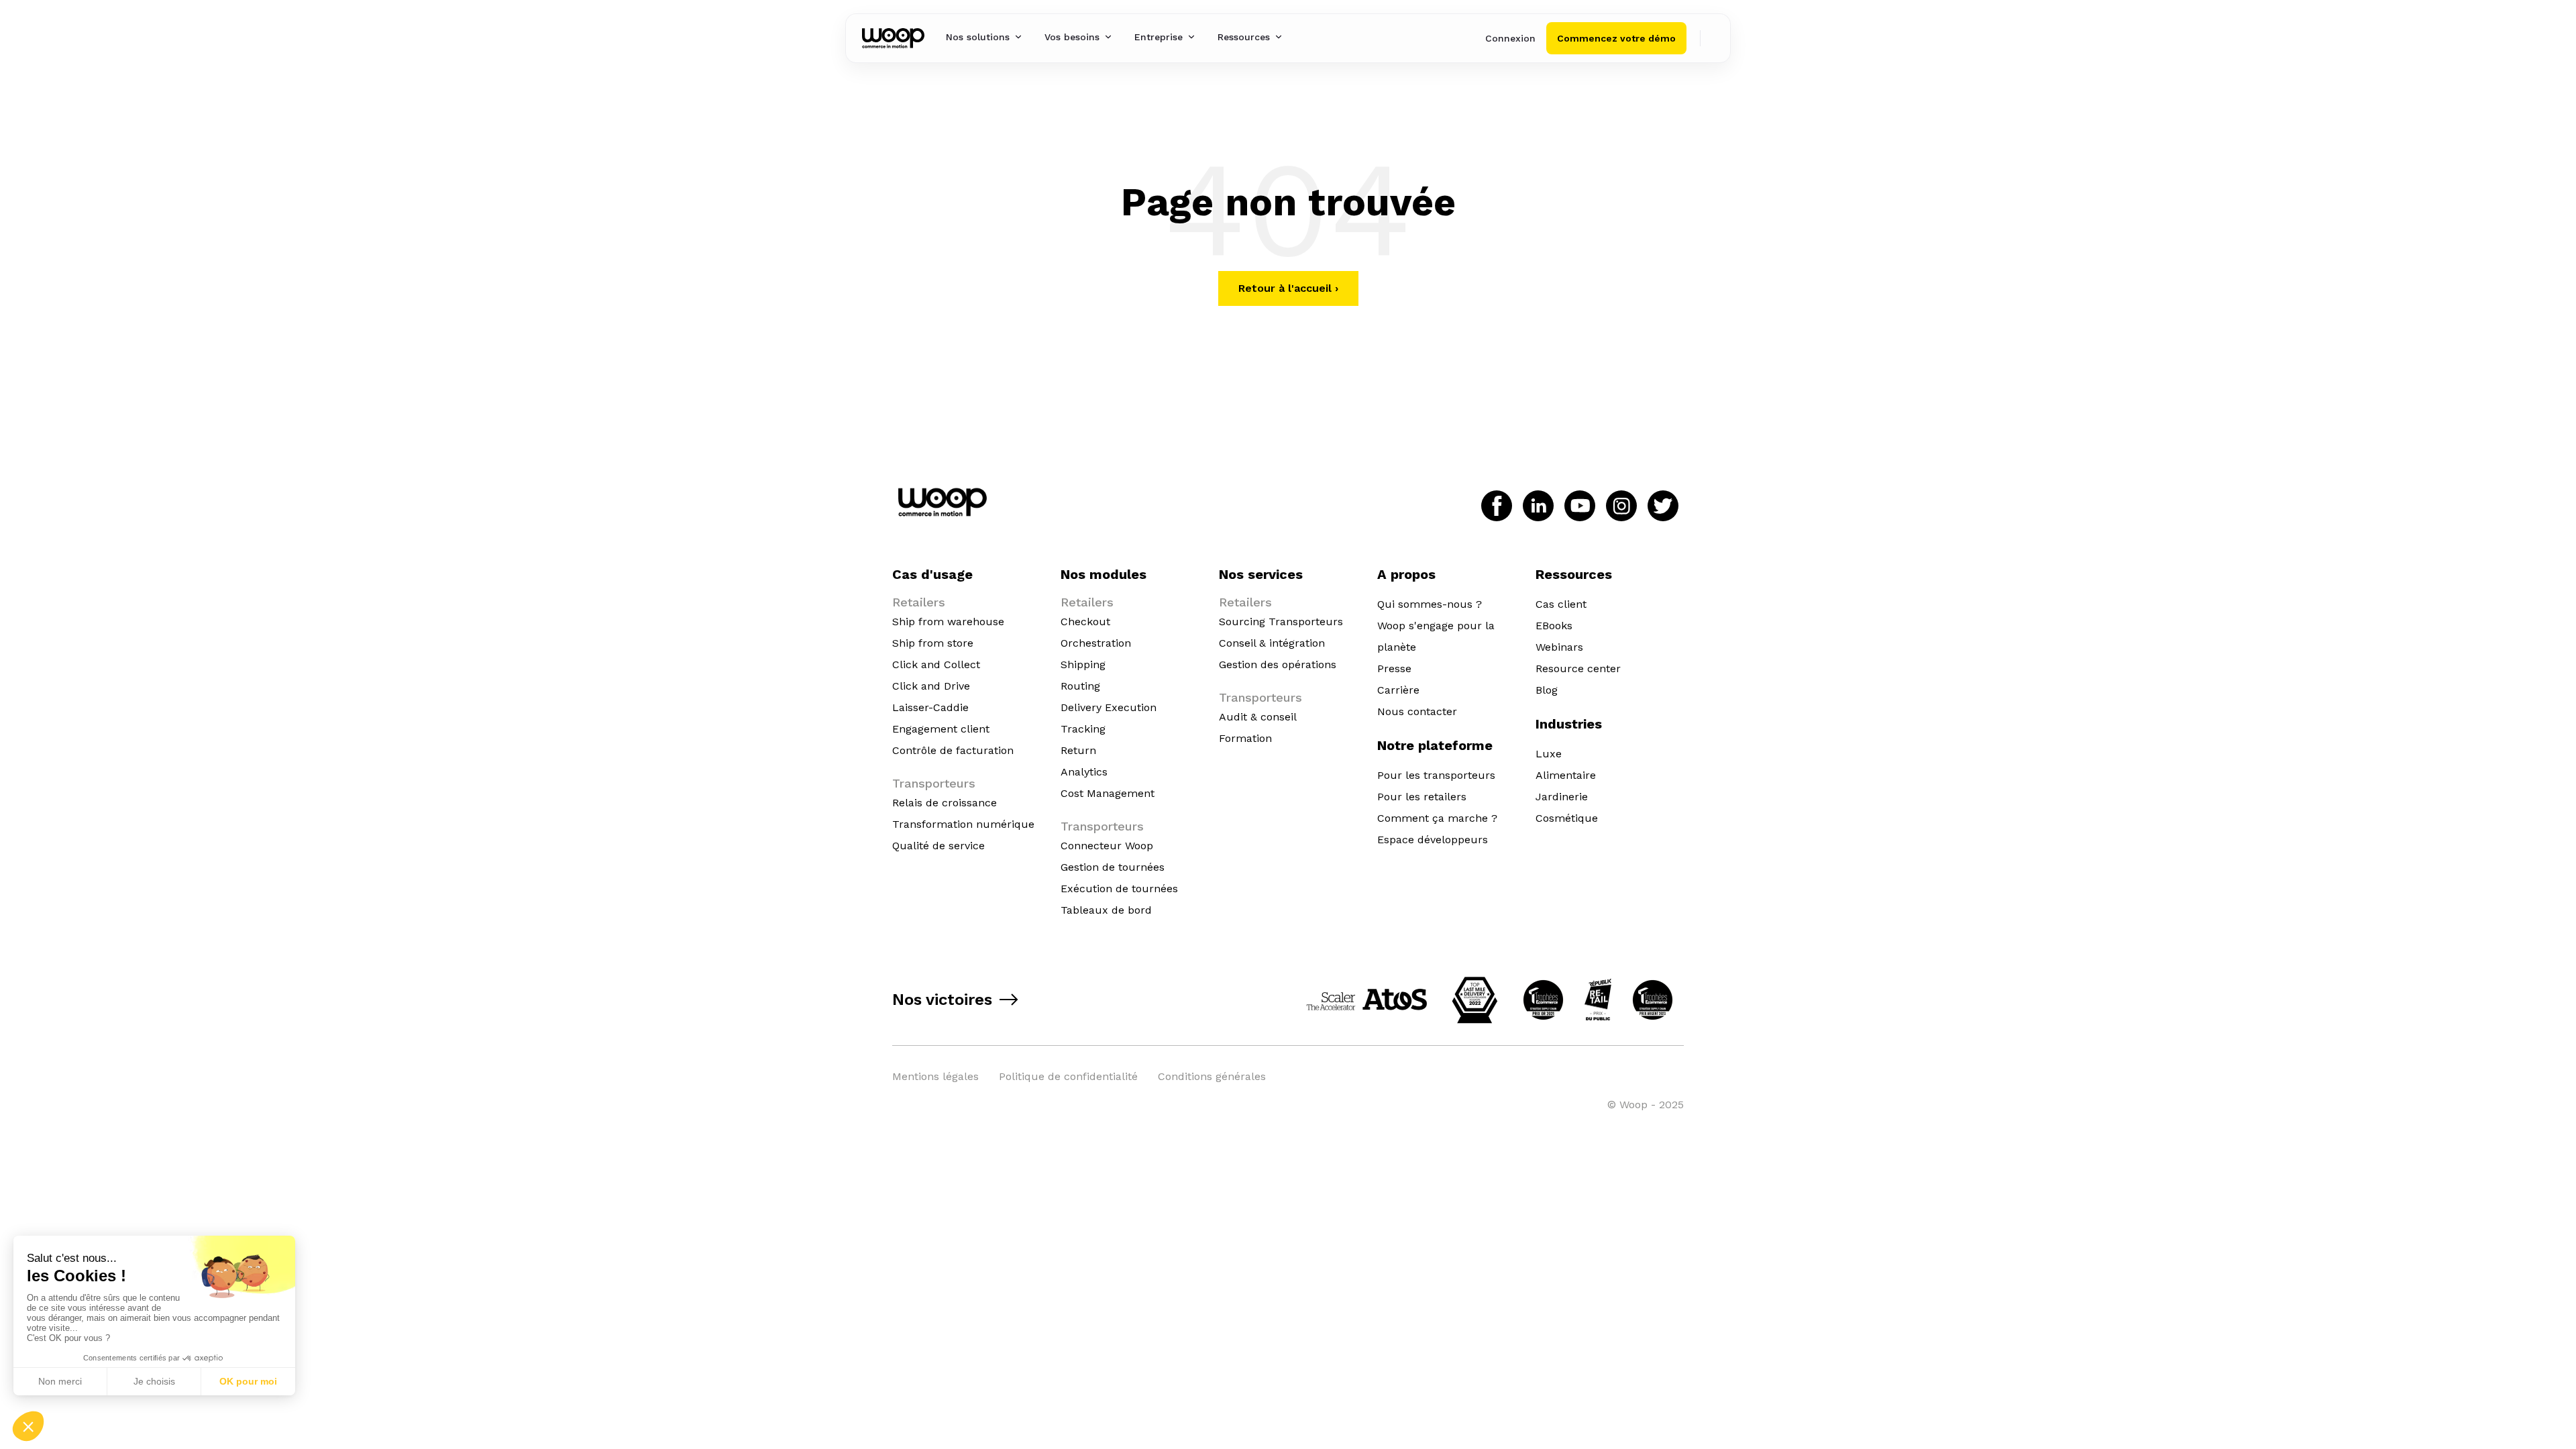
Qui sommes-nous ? (1430, 604)
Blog (1547, 690)
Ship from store (933, 643)
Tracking (1083, 729)
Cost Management (1108, 793)
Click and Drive (931, 686)
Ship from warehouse (948, 622)
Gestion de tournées (1113, 867)
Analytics (1084, 772)
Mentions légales (935, 1076)
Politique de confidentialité (1068, 1076)
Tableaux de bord (1106, 910)
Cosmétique (1567, 818)
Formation (1245, 738)
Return (1078, 750)
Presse (1394, 668)
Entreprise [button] (1159, 37)
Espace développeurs (1433, 840)
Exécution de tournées (1119, 889)
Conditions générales (1212, 1076)
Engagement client (941, 729)
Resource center (1578, 668)
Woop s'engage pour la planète (1436, 636)
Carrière (1398, 690)
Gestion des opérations (1278, 664)
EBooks (1554, 626)
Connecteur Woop (1107, 846)
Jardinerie (1562, 797)
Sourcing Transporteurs (1281, 622)
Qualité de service (938, 846)
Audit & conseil (1258, 717)
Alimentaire (1566, 775)
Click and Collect (936, 664)
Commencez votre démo (1616, 38)
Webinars (1559, 647)
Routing (1080, 686)
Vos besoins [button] (1072, 37)
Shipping (1083, 664)
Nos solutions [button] (978, 37)
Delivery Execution (1109, 707)
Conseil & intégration (1272, 643)
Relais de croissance (945, 803)
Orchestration (1096, 643)
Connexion (1510, 38)
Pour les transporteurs (1436, 775)
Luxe (1549, 754)
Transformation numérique (963, 824)
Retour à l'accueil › (1288, 288)
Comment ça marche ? (1437, 818)
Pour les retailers (1422, 797)
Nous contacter (1417, 711)
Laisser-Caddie (930, 707)
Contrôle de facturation (953, 750)
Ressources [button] (1244, 37)
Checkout (1085, 622)
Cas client (1561, 604)
